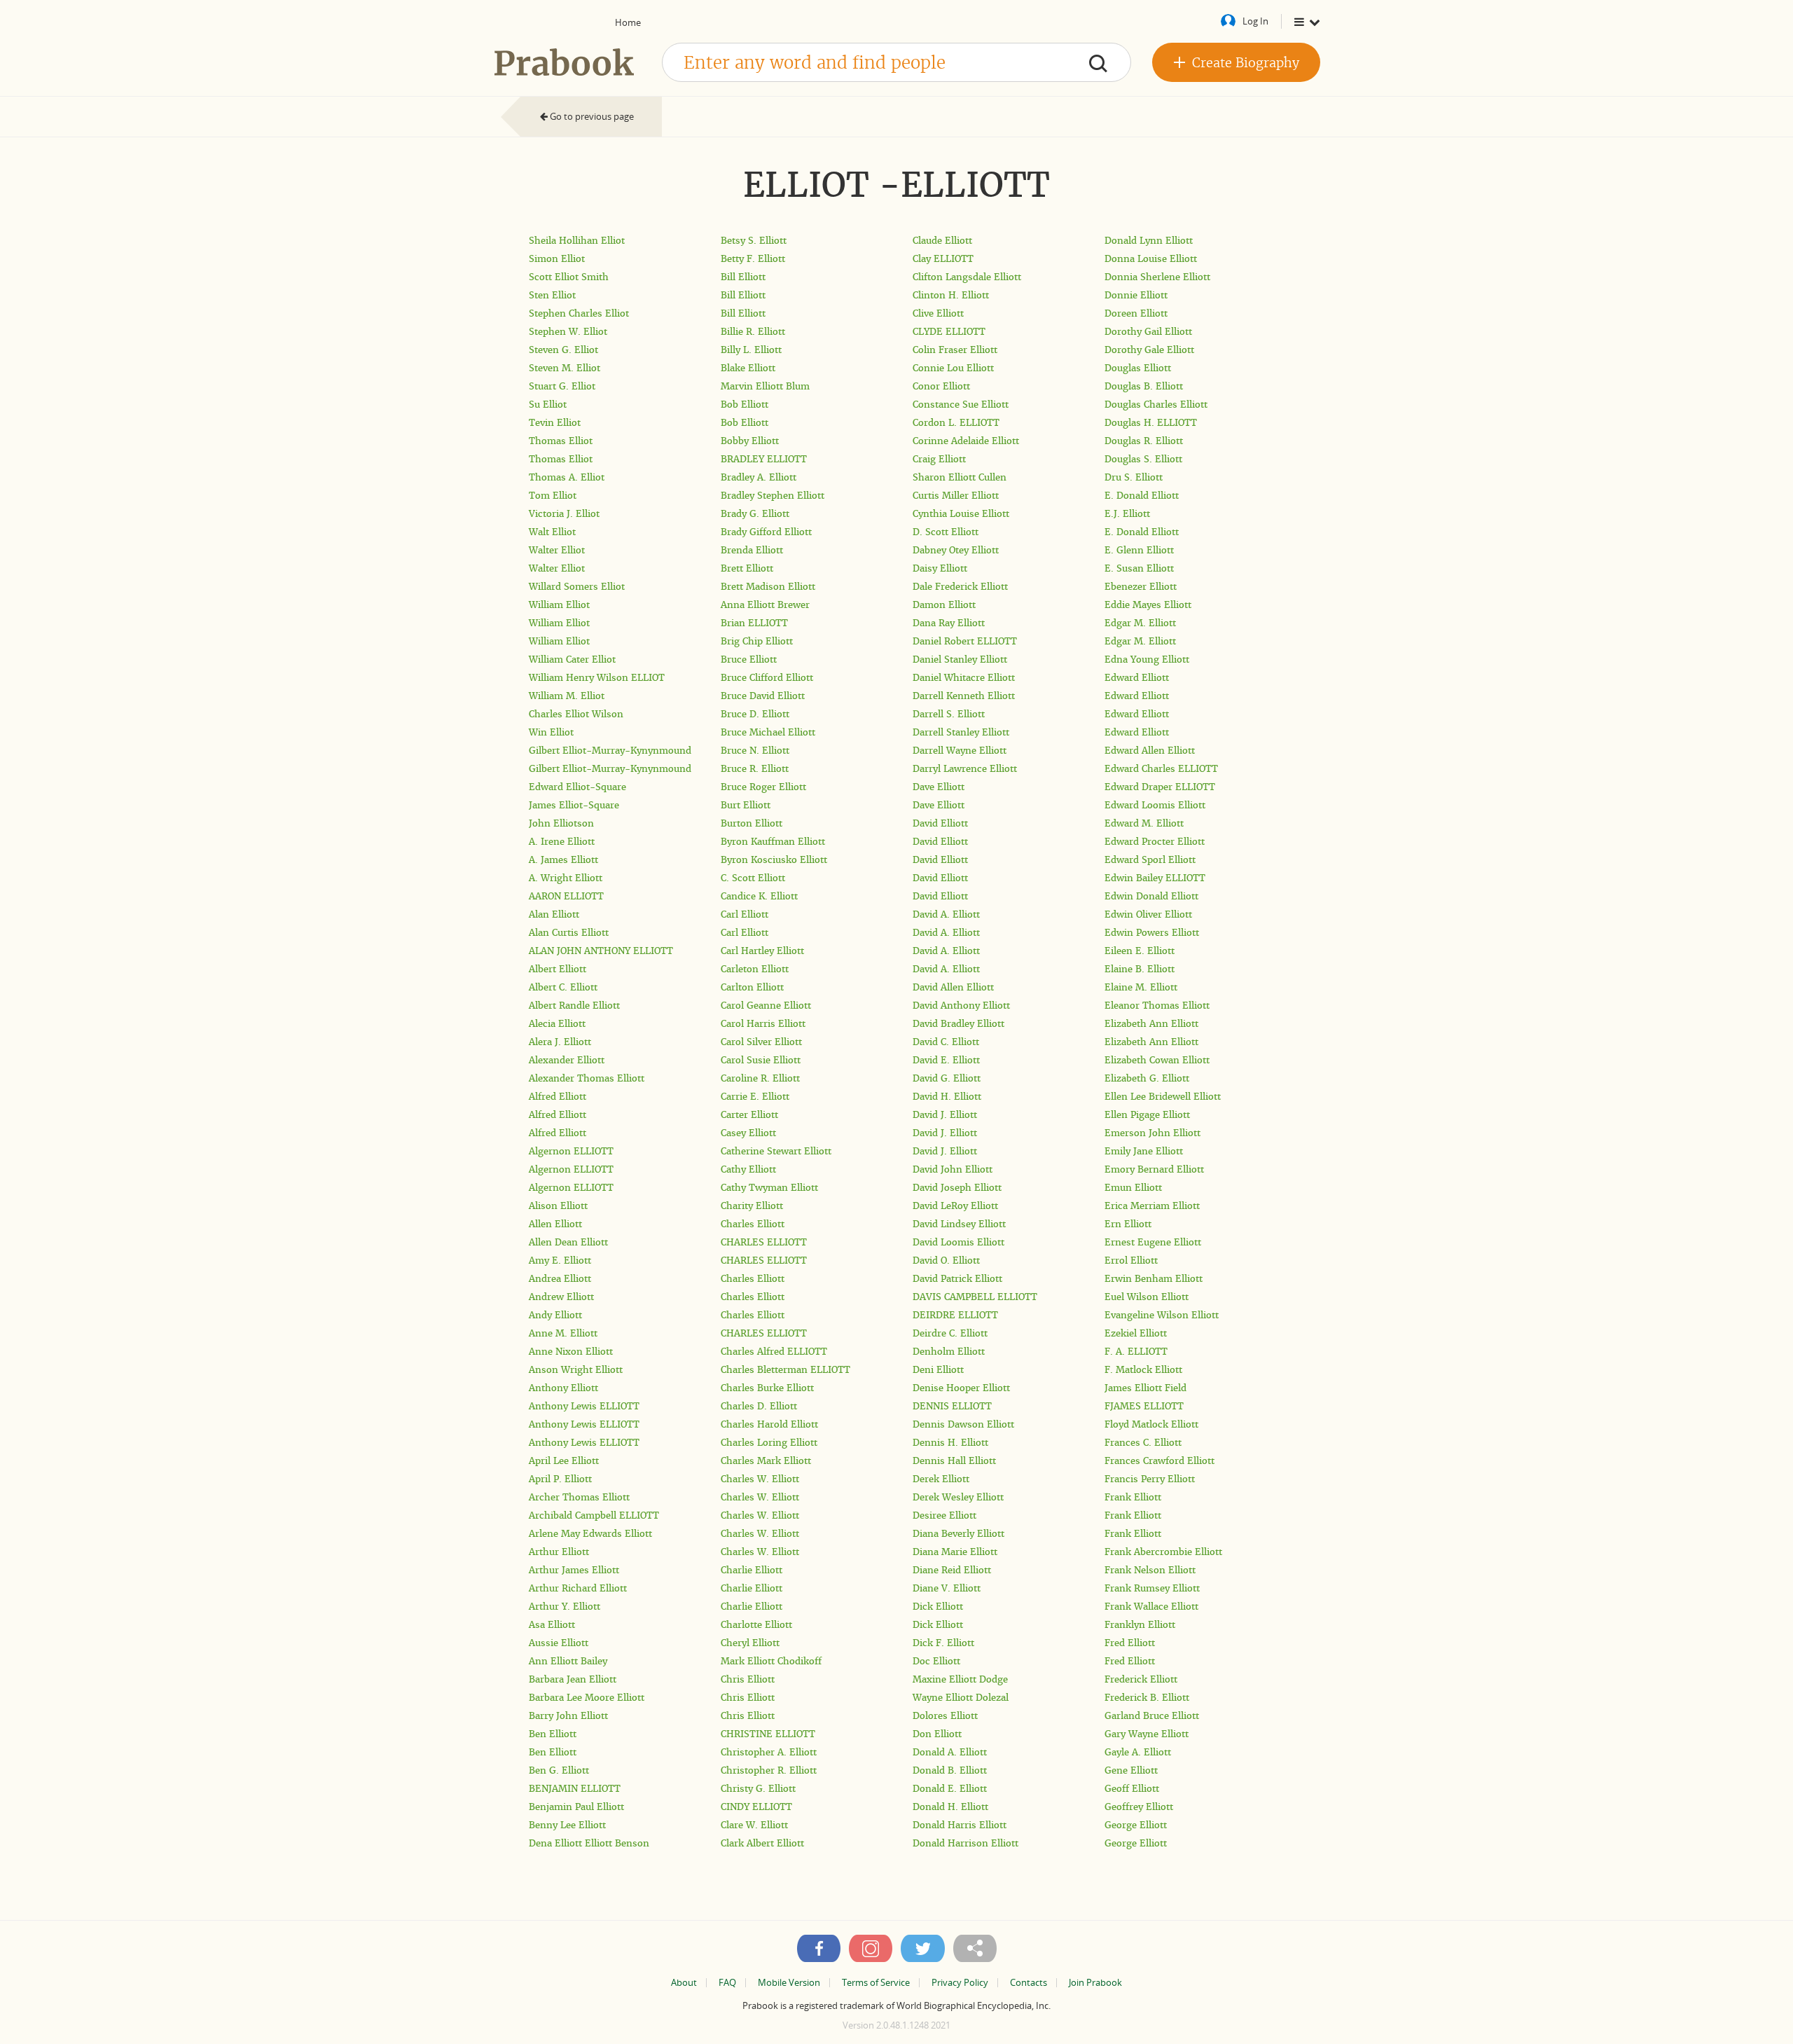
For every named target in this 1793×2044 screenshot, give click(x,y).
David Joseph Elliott (957, 1188)
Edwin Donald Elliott (1151, 896)
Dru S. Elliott (1134, 477)
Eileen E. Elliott (1140, 951)
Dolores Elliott (945, 1716)
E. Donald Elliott (1142, 496)
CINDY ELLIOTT (756, 1807)
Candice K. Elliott (759, 896)
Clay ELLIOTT (943, 259)
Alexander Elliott (567, 1060)
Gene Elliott (1131, 1770)
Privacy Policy (960, 1983)
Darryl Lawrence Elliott (965, 769)
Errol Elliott (1131, 1261)
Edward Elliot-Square (577, 787)
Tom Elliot (553, 496)
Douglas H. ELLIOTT (1151, 423)
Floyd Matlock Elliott (1151, 1424)
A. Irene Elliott (562, 842)
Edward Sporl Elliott (1150, 860)
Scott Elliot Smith (569, 277)
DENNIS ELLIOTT (952, 1406)
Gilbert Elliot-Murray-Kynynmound (610, 751)
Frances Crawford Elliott (1159, 1461)
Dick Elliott (938, 1607)
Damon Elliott (944, 605)
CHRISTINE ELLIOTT (768, 1734)
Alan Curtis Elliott (569, 933)
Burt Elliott (746, 805)
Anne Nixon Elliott (571, 1352)
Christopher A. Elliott (769, 1752)
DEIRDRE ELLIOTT (955, 1315)
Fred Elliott (1130, 1643)
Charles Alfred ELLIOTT (774, 1352)
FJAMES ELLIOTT (1144, 1406)
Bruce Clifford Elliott (767, 678)
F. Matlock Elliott (1143, 1370)
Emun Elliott (1133, 1188)
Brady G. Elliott (755, 514)
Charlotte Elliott (756, 1625)
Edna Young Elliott (1147, 660)
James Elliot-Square (574, 805)
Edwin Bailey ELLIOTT (1155, 878)
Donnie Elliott (1136, 295)
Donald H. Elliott (950, 1807)
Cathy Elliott (748, 1169)
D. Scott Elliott (946, 532)
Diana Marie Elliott (955, 1552)
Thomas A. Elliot (567, 477)
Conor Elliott (941, 386)
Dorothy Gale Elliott (1149, 350)
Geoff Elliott (1132, 1789)
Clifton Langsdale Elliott (967, 277)
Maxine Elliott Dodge (960, 1679)
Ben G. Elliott (559, 1770)
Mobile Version (789, 1983)
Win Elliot (551, 732)
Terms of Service (876, 1983)
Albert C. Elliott (563, 987)
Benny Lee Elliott (567, 1825)
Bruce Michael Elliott (768, 732)
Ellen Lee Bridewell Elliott (1163, 1097)
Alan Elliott (554, 914)
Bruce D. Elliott (755, 714)
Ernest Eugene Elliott (1153, 1242)
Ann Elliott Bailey (568, 1661)
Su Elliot (548, 405)
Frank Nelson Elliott (1150, 1570)
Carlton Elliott (752, 987)
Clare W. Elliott (754, 1825)
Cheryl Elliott (750, 1643)
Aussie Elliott (559, 1643)
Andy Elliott (555, 1315)
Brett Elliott (747, 568)
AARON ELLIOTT (566, 896)
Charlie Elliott (752, 1570)
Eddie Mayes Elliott (1148, 605)
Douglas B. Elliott (1144, 386)
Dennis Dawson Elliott (963, 1424)
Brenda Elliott (752, 550)
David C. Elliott (946, 1042)
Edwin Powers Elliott (1152, 933)
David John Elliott (953, 1169)
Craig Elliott (939, 459)
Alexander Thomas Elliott (587, 1078)
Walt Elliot (552, 532)
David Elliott (940, 823)
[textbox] (896, 62)
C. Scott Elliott (753, 878)
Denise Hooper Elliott (961, 1388)
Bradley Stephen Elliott (773, 496)
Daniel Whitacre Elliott (964, 678)
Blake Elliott (748, 368)
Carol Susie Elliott (761, 1060)
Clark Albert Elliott (762, 1843)
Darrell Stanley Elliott (961, 732)
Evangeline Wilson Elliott (1162, 1315)
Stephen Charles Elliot (579, 313)
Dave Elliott (939, 787)
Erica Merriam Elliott (1152, 1206)
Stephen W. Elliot (568, 332)
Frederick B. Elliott (1147, 1698)
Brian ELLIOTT (754, 623)
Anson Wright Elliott (576, 1370)
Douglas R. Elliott (1144, 441)
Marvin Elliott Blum (765, 386)
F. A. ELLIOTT (1136, 1352)
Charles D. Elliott (759, 1406)
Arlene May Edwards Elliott (590, 1534)
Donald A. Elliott (950, 1752)
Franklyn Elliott (1140, 1625)
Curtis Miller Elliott (956, 496)
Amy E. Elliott (560, 1261)
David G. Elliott (947, 1078)
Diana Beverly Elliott (958, 1534)
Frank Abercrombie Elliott (1163, 1552)
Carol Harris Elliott (763, 1024)
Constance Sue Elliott (961, 405)
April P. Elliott (560, 1479)
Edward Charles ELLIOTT (1161, 769)
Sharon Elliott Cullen (960, 477)
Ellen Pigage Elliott (1147, 1115)
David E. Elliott (946, 1060)
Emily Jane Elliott (1144, 1151)
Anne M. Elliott (563, 1333)
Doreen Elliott (1136, 313)
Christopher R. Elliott (769, 1770)
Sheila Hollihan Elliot (577, 241)
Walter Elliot (557, 550)
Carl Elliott (745, 914)
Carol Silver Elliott (761, 1042)
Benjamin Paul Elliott (576, 1807)
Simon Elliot (557, 259)
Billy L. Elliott (751, 350)
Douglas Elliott (1138, 368)
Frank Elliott (1133, 1497)
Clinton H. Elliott (951, 295)
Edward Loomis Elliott (1155, 805)
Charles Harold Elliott (769, 1424)
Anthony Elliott (563, 1388)
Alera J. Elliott (560, 1042)
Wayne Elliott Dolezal (961, 1698)
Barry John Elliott (568, 1716)
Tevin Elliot (555, 423)
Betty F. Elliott (753, 259)
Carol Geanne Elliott (766, 1006)
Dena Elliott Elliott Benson (589, 1843)
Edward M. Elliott (1144, 823)
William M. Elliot (567, 696)
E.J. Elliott (1127, 514)
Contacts (1029, 1983)
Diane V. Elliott (947, 1588)
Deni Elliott (938, 1370)
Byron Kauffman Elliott (773, 842)
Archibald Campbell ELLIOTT (594, 1515)
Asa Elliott (552, 1625)
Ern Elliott (1128, 1224)
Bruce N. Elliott (755, 751)
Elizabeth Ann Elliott (1151, 1024)
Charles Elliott (753, 1224)
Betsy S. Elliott (754, 241)
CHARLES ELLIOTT (764, 1242)
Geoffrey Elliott (1139, 1807)
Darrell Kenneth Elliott (964, 696)
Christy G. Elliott (758, 1789)
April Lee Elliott (564, 1461)
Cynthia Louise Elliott (961, 514)
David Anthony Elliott (961, 1006)
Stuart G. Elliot (562, 386)
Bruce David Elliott (763, 696)
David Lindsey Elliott (959, 1224)
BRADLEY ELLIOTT (764, 459)
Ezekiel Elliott (1136, 1333)
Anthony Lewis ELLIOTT (584, 1406)
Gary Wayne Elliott (1147, 1734)
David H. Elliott (947, 1097)
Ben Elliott (553, 1734)
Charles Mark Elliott (766, 1461)
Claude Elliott (942, 241)
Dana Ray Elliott (949, 623)
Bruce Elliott (749, 660)
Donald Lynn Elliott (1149, 241)
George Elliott (1136, 1825)
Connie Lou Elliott (953, 368)
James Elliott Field (1145, 1388)
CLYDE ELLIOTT (949, 332)
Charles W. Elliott (760, 1479)
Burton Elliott (752, 823)
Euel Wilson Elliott (1147, 1297)
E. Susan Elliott (1139, 568)
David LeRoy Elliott (955, 1206)
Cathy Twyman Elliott (769, 1188)
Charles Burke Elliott (767, 1388)
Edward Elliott (1137, 678)
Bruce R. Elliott (755, 769)
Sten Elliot (552, 295)
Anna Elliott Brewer (765, 605)
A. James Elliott (563, 860)
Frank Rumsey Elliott (1152, 1588)
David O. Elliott (946, 1261)
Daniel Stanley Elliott (960, 660)
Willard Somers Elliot (577, 587)
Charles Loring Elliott (769, 1443)
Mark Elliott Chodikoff (771, 1661)
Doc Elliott (936, 1661)
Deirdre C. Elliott (950, 1333)
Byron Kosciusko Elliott (774, 860)
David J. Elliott (945, 1115)
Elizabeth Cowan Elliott (1157, 1060)
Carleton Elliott (755, 969)
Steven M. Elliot (565, 368)
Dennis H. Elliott (950, 1443)
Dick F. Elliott (943, 1643)
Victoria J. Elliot (564, 514)
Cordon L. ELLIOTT (956, 423)
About (684, 1983)
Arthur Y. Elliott (565, 1607)
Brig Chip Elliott (757, 641)
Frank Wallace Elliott (1151, 1607)
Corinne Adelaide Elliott (966, 441)
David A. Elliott (946, 914)
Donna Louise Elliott (1151, 259)
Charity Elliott (752, 1206)
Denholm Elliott (949, 1352)
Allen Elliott (555, 1224)
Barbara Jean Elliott (573, 1679)
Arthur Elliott (559, 1552)
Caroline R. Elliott (760, 1078)
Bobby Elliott (750, 441)
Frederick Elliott (1141, 1679)
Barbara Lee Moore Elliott (587, 1698)
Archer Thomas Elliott (579, 1497)
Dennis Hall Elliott (954, 1461)
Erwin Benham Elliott (1154, 1279)
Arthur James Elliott (574, 1570)
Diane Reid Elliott (952, 1570)
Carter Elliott (749, 1115)
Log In (1255, 21)
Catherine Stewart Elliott (776, 1151)
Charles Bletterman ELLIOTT (785, 1370)
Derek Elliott (941, 1479)
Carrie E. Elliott (755, 1097)
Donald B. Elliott (950, 1770)
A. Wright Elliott (566, 878)
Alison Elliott (558, 1206)
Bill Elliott (743, 277)
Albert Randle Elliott (574, 1006)
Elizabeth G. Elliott (1147, 1078)
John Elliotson (561, 823)
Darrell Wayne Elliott (960, 751)
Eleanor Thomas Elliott (1157, 1006)
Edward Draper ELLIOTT (1160, 787)
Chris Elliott (748, 1679)
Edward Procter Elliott (1155, 842)
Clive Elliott (938, 313)
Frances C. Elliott (1143, 1443)
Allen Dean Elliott (568, 1242)
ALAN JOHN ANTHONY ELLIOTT (601, 951)
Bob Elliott (745, 405)
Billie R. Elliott (753, 332)
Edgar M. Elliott (1140, 623)
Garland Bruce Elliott (1152, 1716)
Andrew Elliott (561, 1297)
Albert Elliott (558, 969)
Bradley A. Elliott (759, 477)
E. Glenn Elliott (1139, 550)
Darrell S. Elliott (949, 714)
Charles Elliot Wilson (576, 714)
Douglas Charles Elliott (1156, 405)
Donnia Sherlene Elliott (1157, 277)
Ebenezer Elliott (1141, 587)
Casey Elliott (748, 1133)
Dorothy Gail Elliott (1148, 332)
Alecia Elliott (557, 1024)
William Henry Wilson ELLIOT (597, 678)
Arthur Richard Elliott (578, 1588)
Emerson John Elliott (1152, 1133)
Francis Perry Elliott (1150, 1479)
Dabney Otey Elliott (956, 550)
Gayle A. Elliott (1138, 1752)
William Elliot (559, 605)
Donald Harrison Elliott (965, 1843)
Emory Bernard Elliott (1154, 1169)
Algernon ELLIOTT (571, 1151)
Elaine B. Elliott (1140, 969)
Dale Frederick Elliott (960, 587)
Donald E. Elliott (950, 1789)
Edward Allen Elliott (1150, 751)
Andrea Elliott (560, 1279)
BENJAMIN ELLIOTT (575, 1789)
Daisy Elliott (940, 568)
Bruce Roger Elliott (763, 787)
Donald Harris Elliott (960, 1825)
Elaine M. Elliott (1141, 987)
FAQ (727, 1983)
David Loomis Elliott (958, 1242)
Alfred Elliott (558, 1097)
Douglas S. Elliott (1143, 459)
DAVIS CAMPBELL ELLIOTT (975, 1297)
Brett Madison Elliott (768, 587)
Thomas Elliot (561, 441)
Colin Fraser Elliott (955, 350)
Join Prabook (1095, 1983)
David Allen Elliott (953, 987)
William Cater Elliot (572, 660)
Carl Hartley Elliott (762, 951)
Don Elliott (937, 1734)
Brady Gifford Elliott (766, 532)
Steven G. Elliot (563, 350)
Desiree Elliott (944, 1515)
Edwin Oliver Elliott (1148, 914)
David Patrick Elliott (957, 1279)
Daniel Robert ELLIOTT (965, 641)
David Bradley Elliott (958, 1024)
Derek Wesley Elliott (958, 1497)
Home (628, 22)
